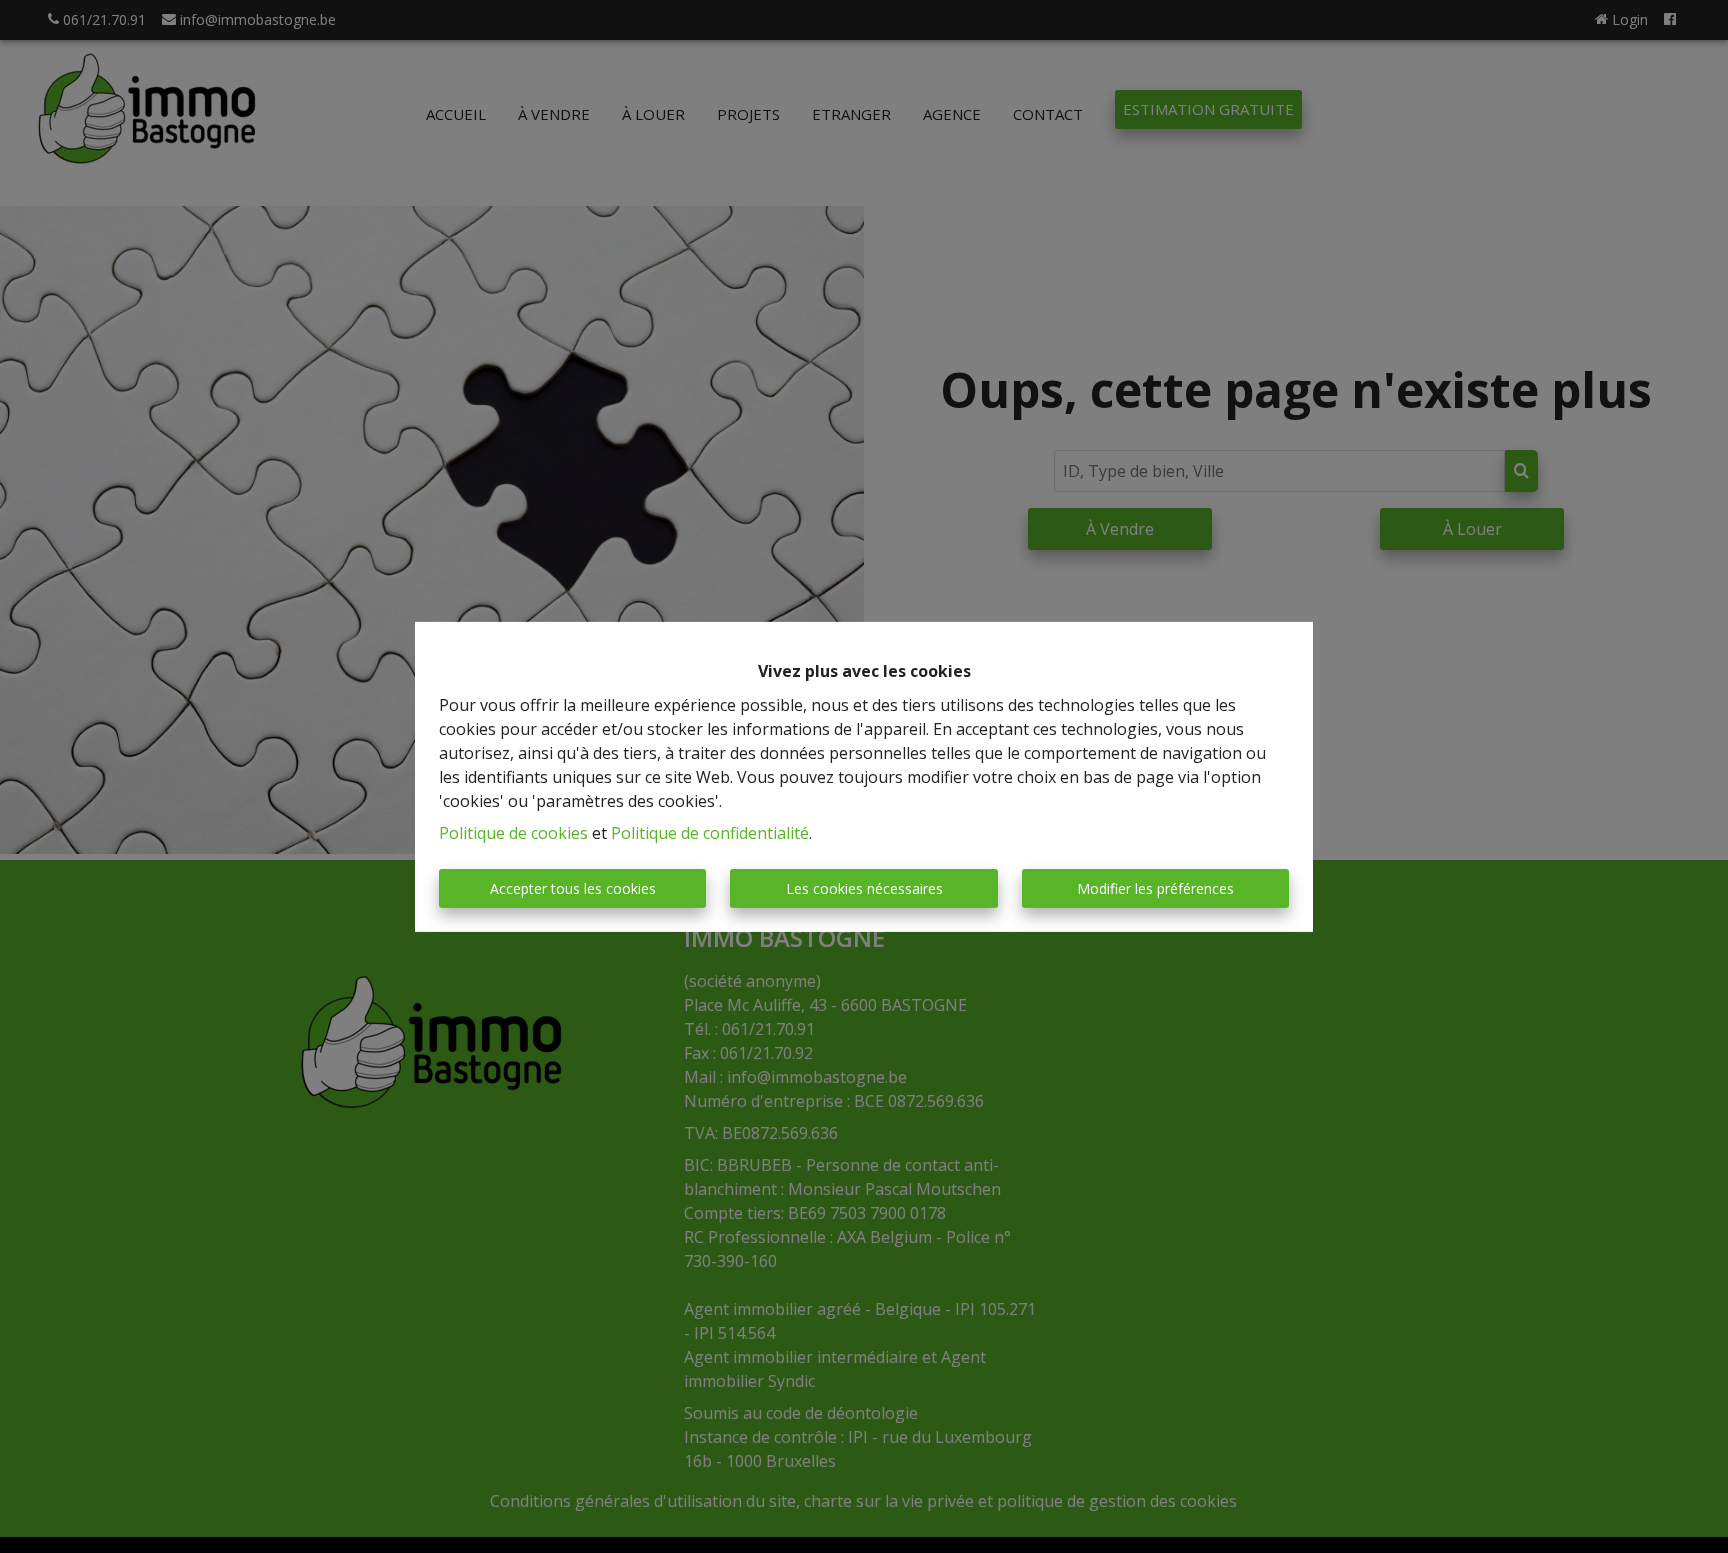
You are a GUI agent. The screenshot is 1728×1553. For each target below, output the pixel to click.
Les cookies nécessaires (864, 888)
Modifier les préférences (1155, 888)
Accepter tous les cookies (573, 888)
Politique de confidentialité (710, 833)
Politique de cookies (513, 833)
